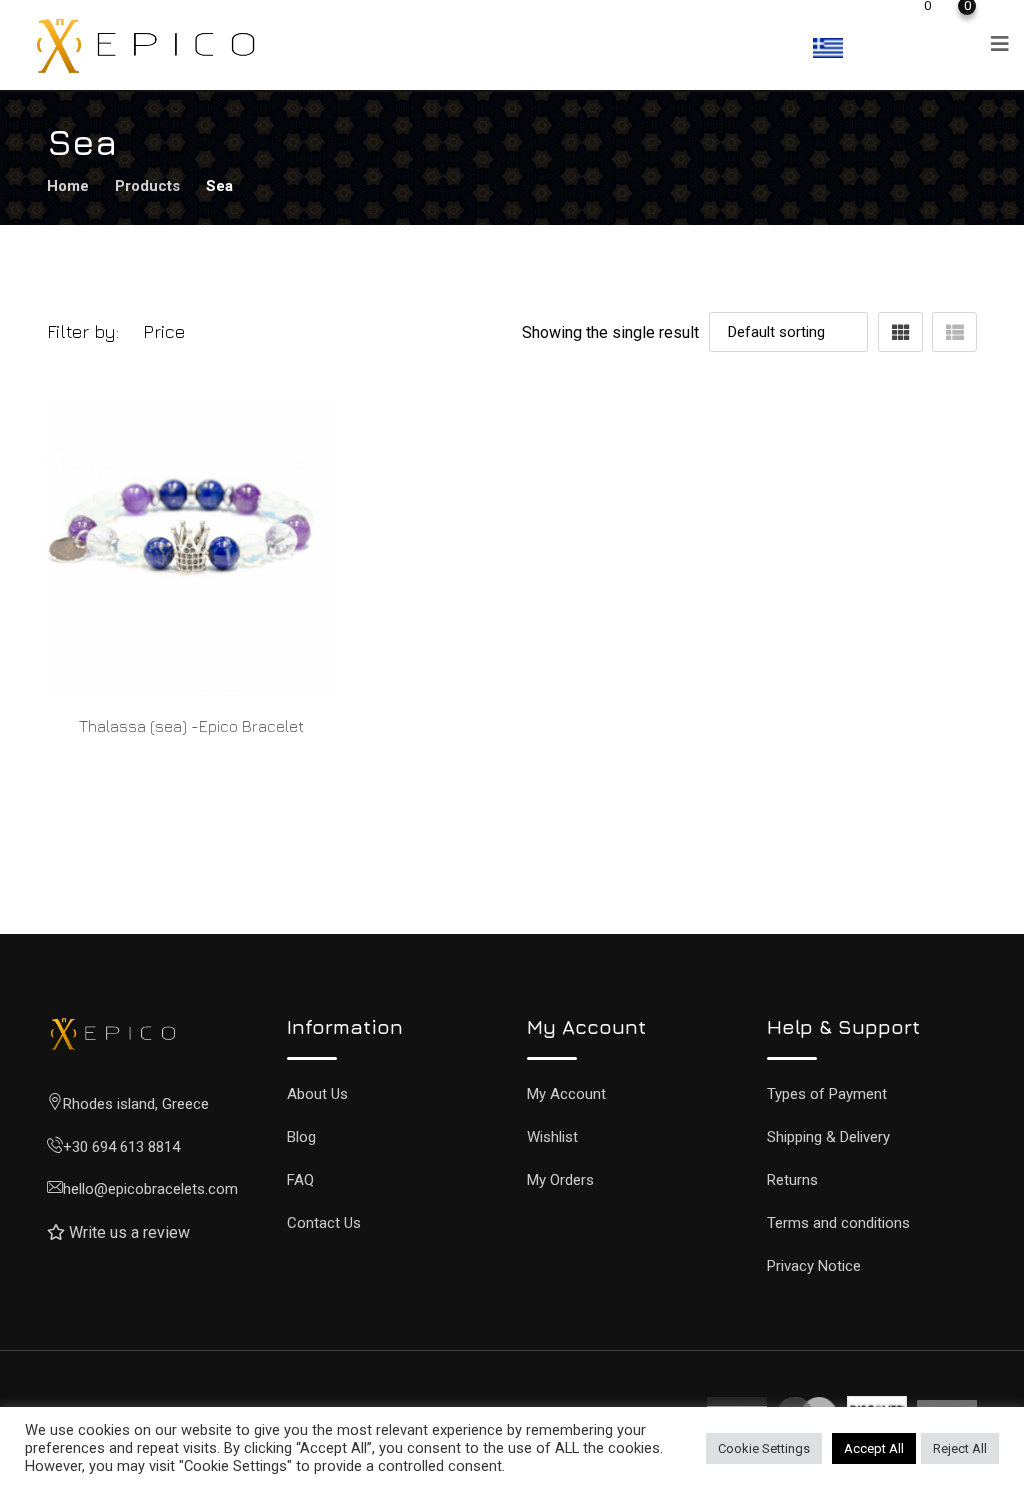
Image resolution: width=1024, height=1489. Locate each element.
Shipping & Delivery (828, 1137)
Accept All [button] (874, 1448)
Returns (792, 1180)
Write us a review (129, 1232)
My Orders (560, 1180)
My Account (566, 1094)
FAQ (300, 1180)
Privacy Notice (814, 1266)
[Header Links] (879, 13)
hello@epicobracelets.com (150, 1189)
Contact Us (324, 1223)
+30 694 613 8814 (121, 1147)
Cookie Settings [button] (764, 1448)
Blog (301, 1137)
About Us (317, 1094)
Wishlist (552, 1137)
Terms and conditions (838, 1223)
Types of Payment (827, 1094)
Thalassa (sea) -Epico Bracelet (191, 726)
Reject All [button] (960, 1448)
